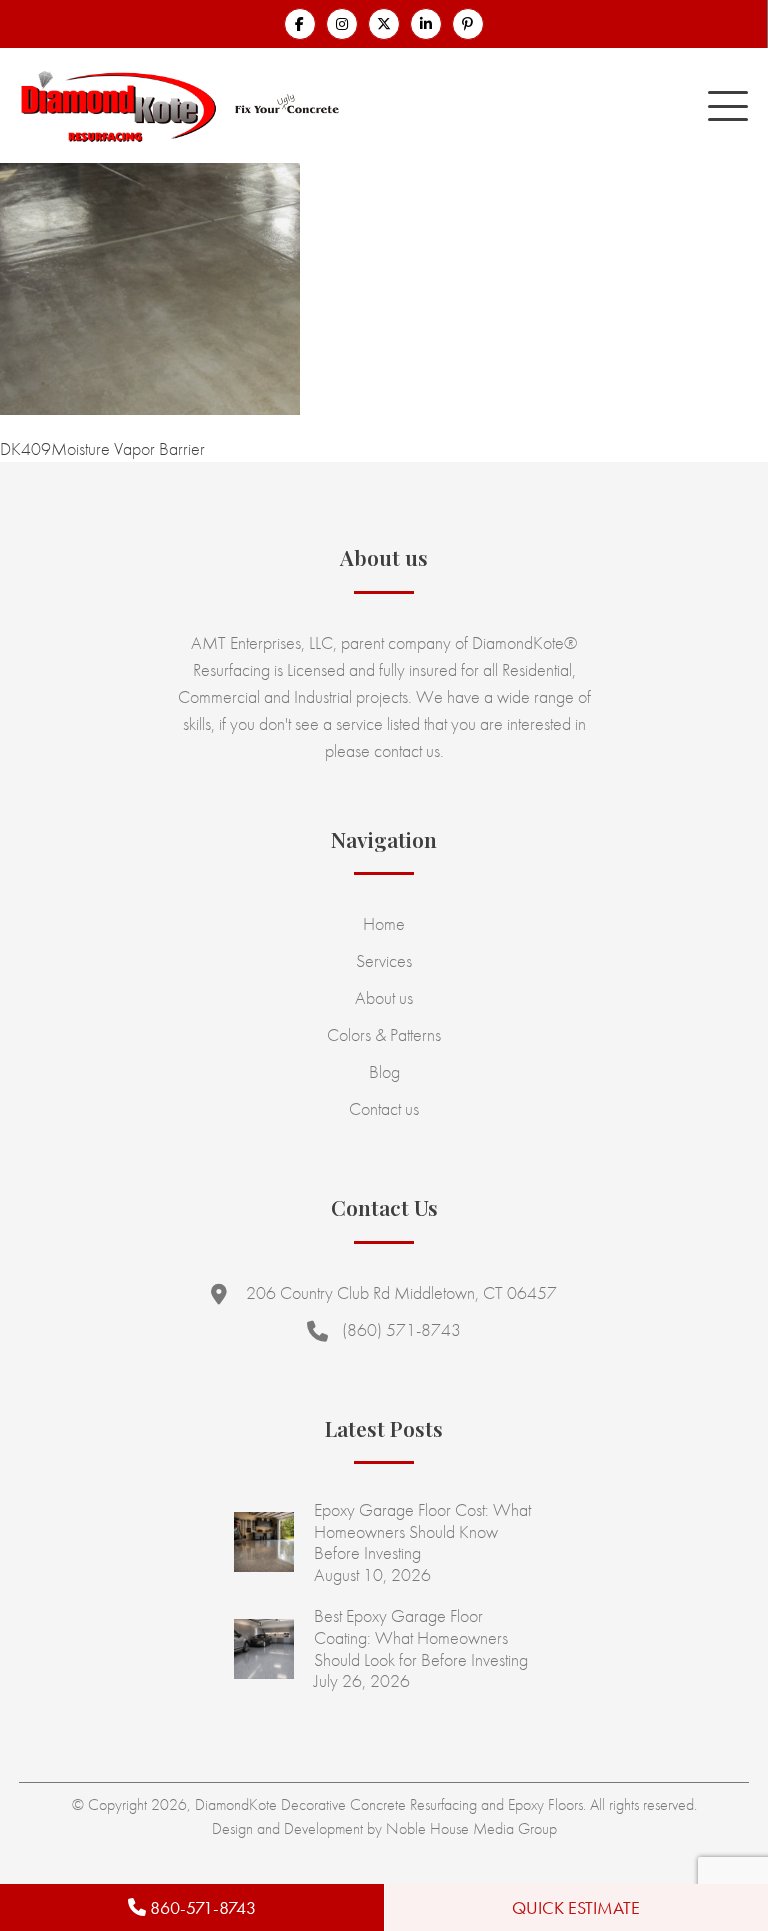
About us (384, 997)
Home (384, 923)
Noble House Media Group (471, 1828)
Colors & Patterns (384, 1034)
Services (384, 960)
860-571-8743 (201, 1907)
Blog (384, 1071)
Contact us (384, 1108)
